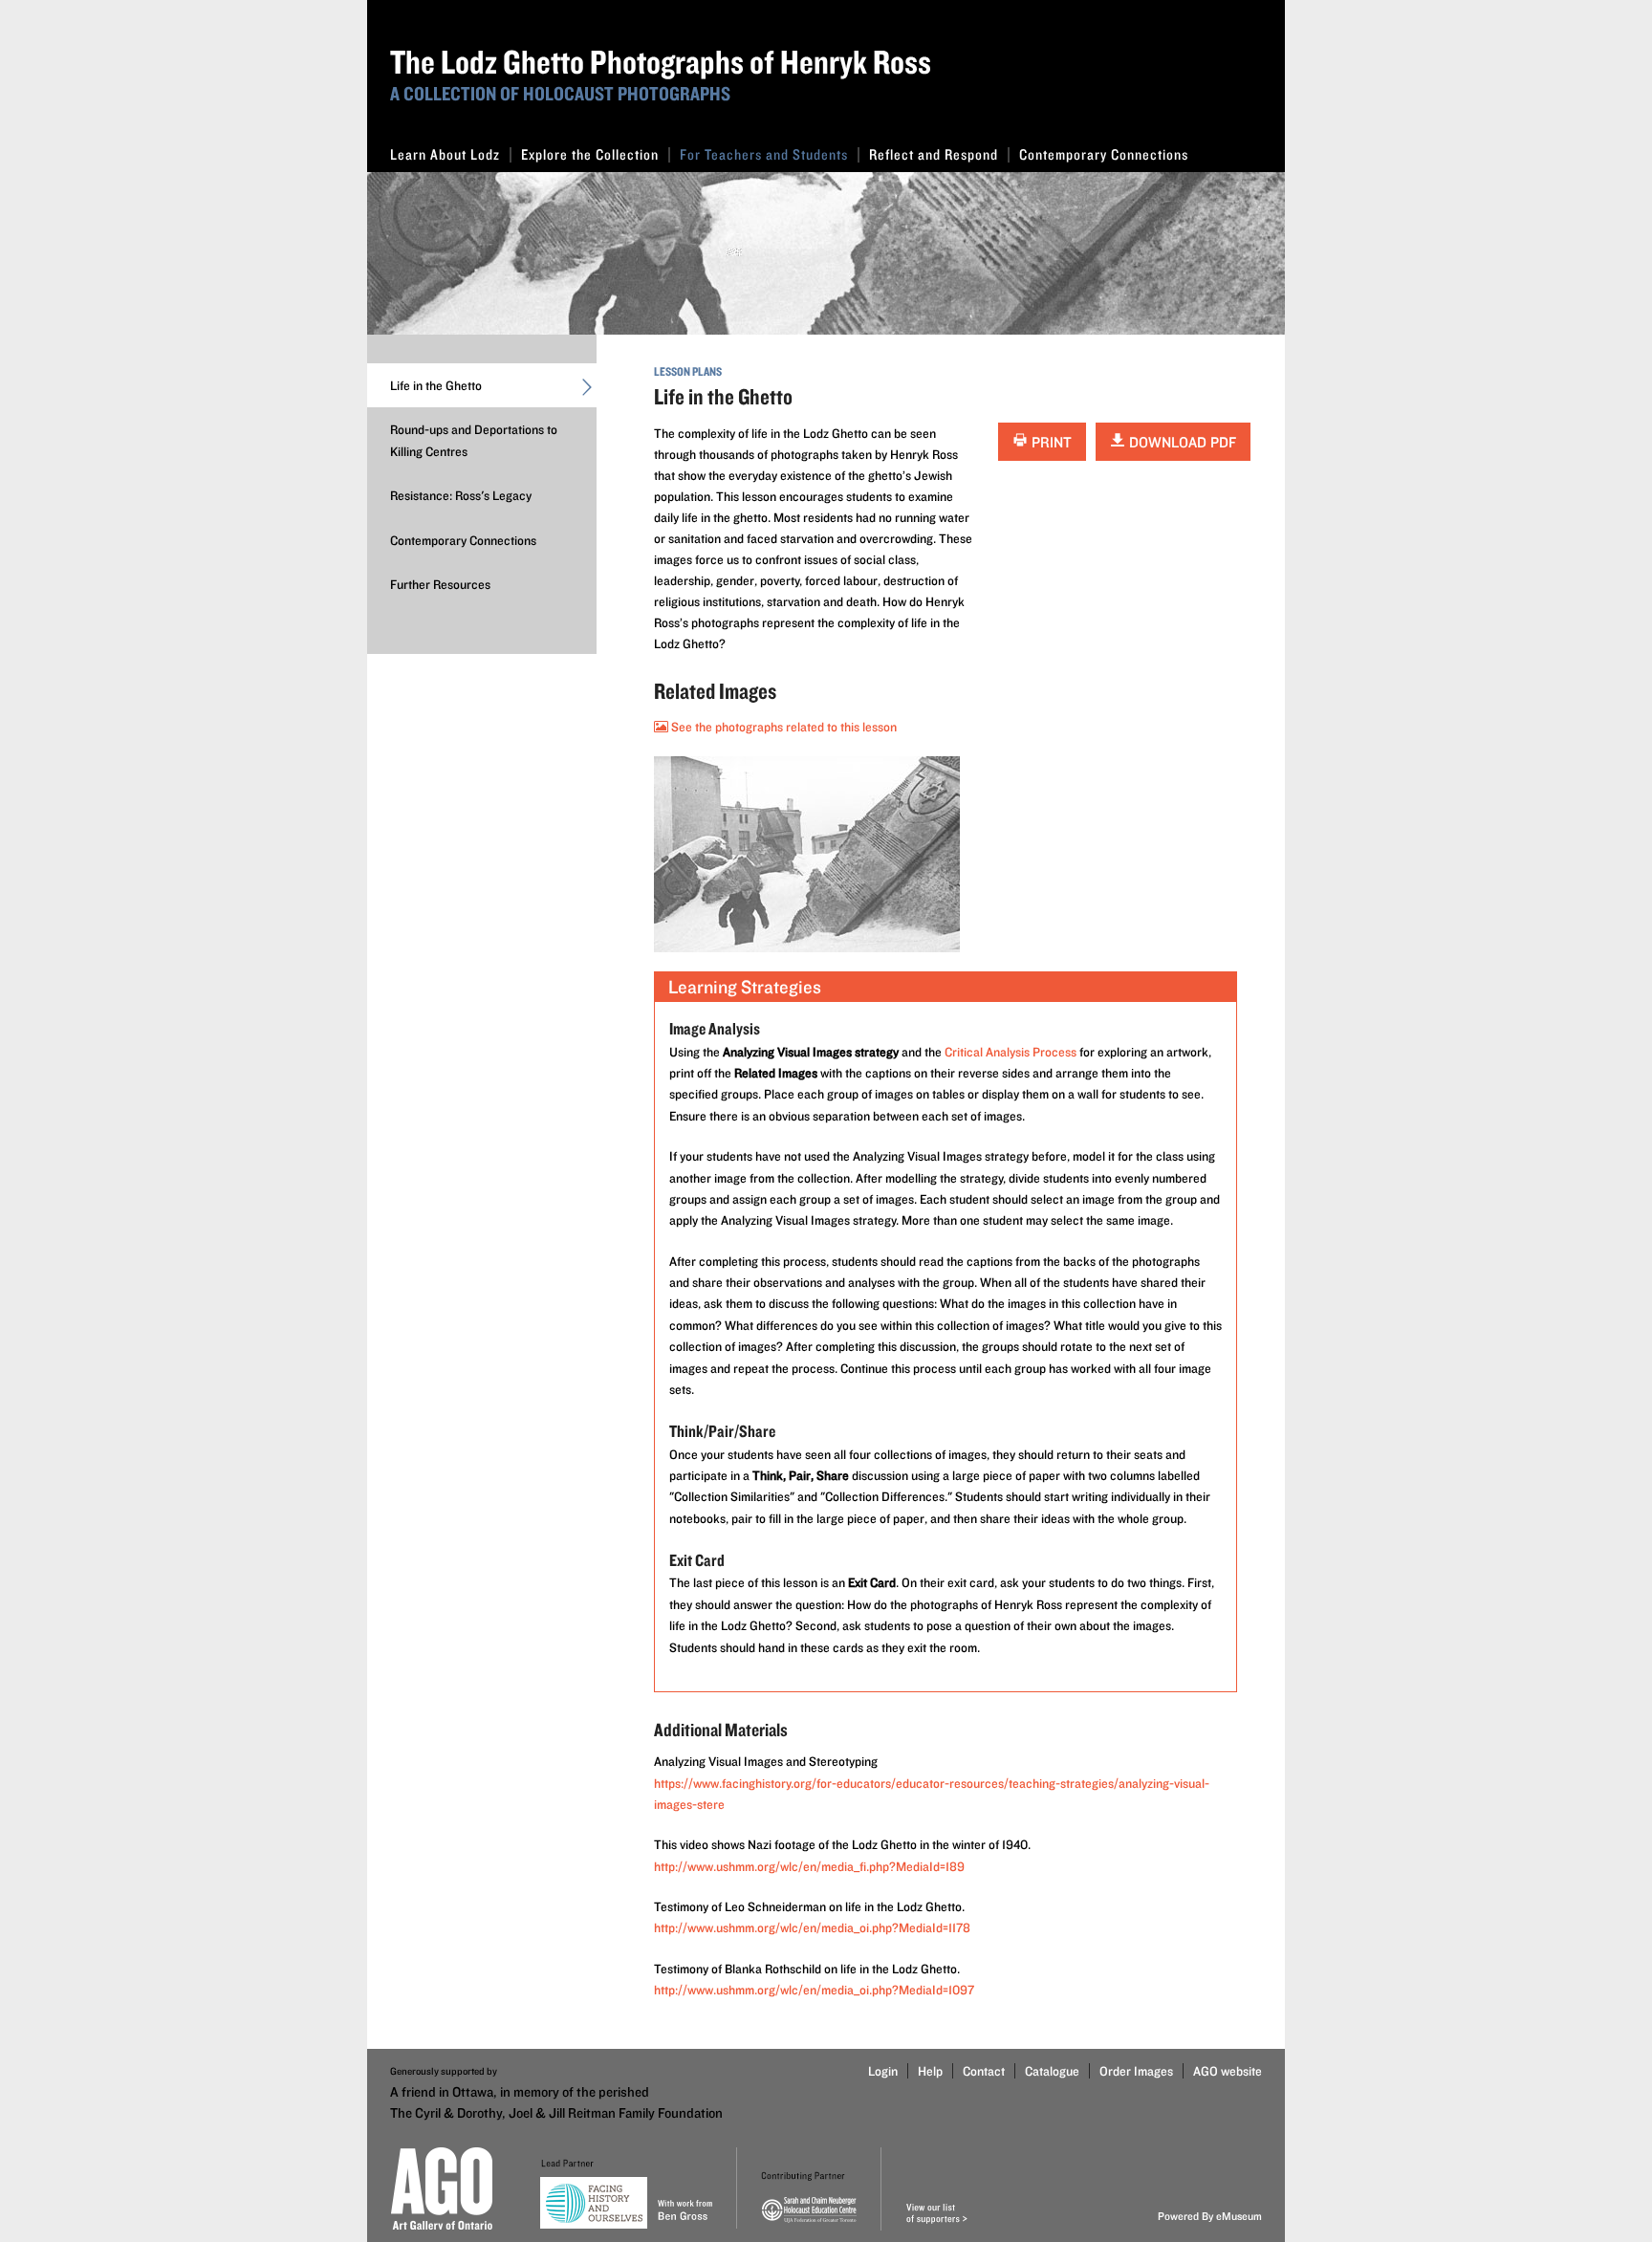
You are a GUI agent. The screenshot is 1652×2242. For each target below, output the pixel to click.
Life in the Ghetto (436, 385)
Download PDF (1181, 442)
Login (883, 2071)
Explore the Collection (590, 154)
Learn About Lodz (445, 154)
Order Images (1136, 2071)
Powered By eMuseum (1210, 2216)
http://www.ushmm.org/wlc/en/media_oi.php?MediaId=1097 (814, 1990)
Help (930, 2071)
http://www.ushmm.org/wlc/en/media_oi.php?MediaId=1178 (812, 1927)
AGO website (1228, 2071)
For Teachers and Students (764, 154)
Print (1050, 442)
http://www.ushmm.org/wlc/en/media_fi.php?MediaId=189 (809, 1866)
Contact (984, 2071)
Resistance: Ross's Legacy (461, 495)
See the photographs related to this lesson (783, 727)
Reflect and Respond (934, 154)
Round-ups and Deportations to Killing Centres (474, 440)
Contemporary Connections (1104, 154)
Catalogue (1052, 2071)
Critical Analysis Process (1011, 1052)
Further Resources (440, 584)
